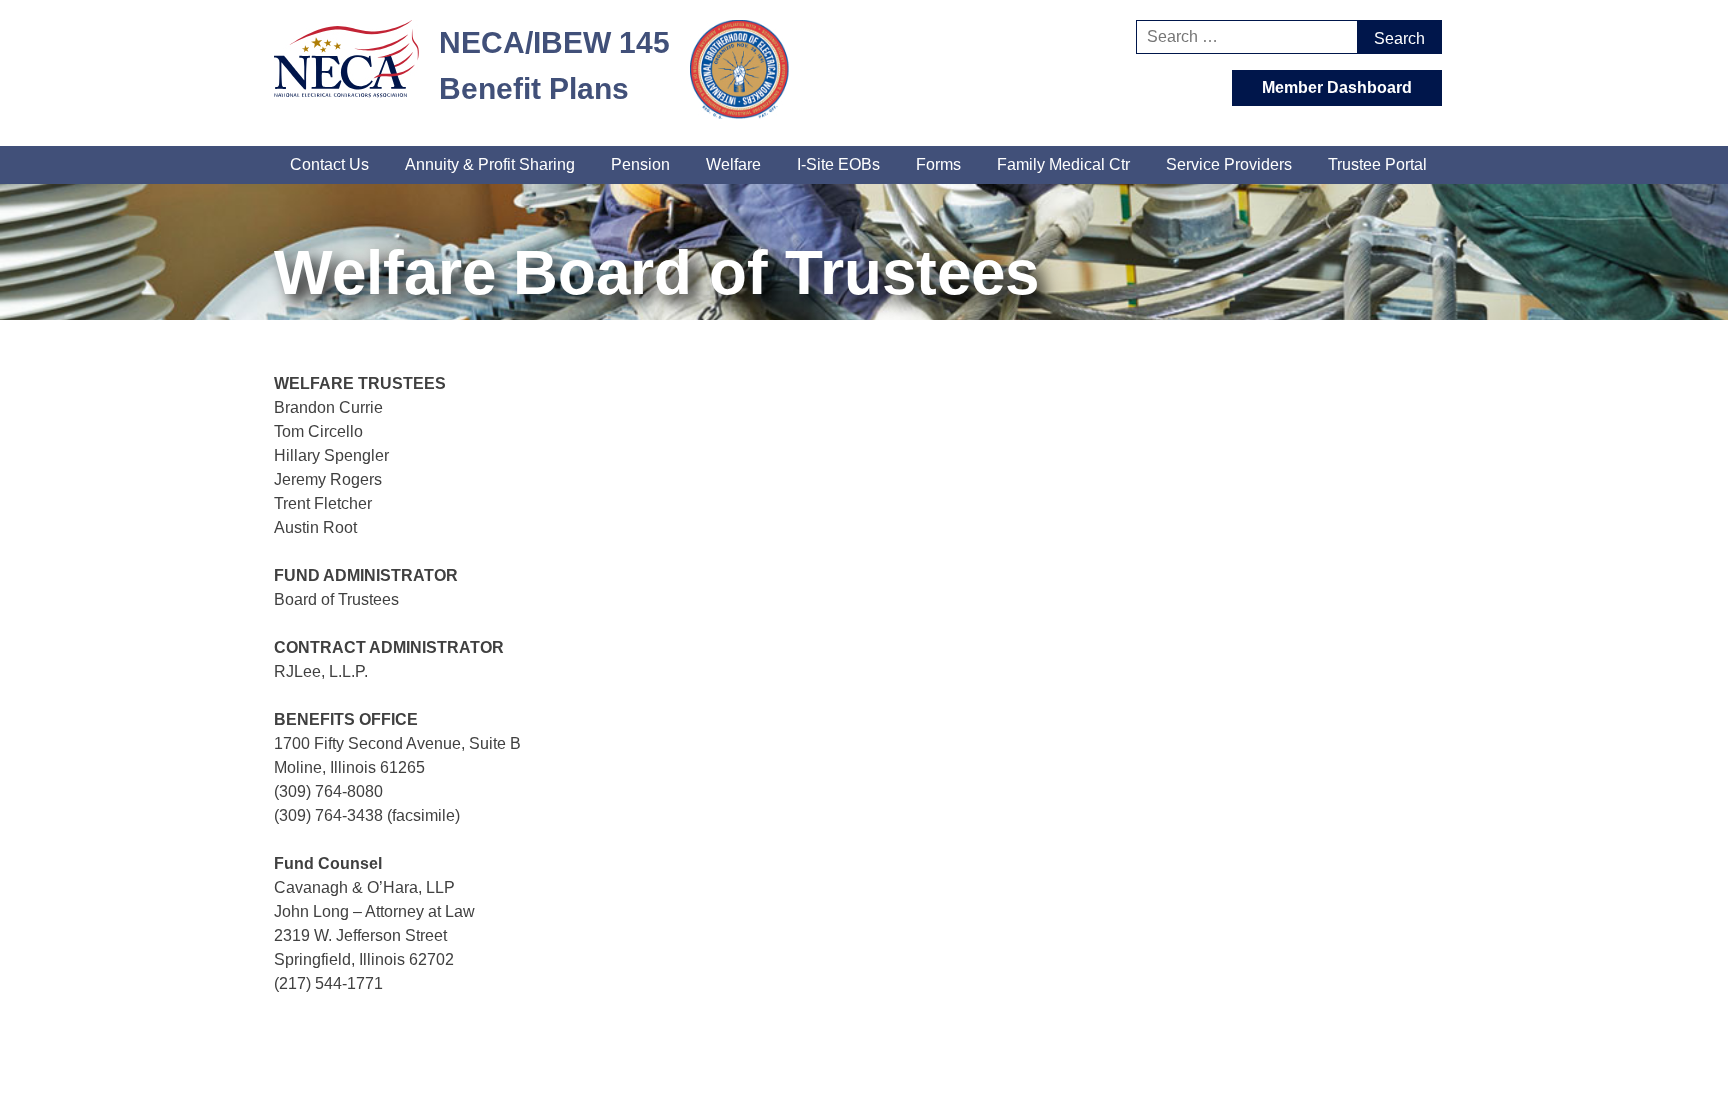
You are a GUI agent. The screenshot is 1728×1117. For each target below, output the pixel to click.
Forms (938, 164)
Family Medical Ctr (1063, 164)
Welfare (733, 164)
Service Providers (1229, 164)
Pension (640, 164)
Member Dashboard (1337, 87)
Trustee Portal (1377, 164)
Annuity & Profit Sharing (490, 164)
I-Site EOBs (838, 164)
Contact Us (329, 164)
